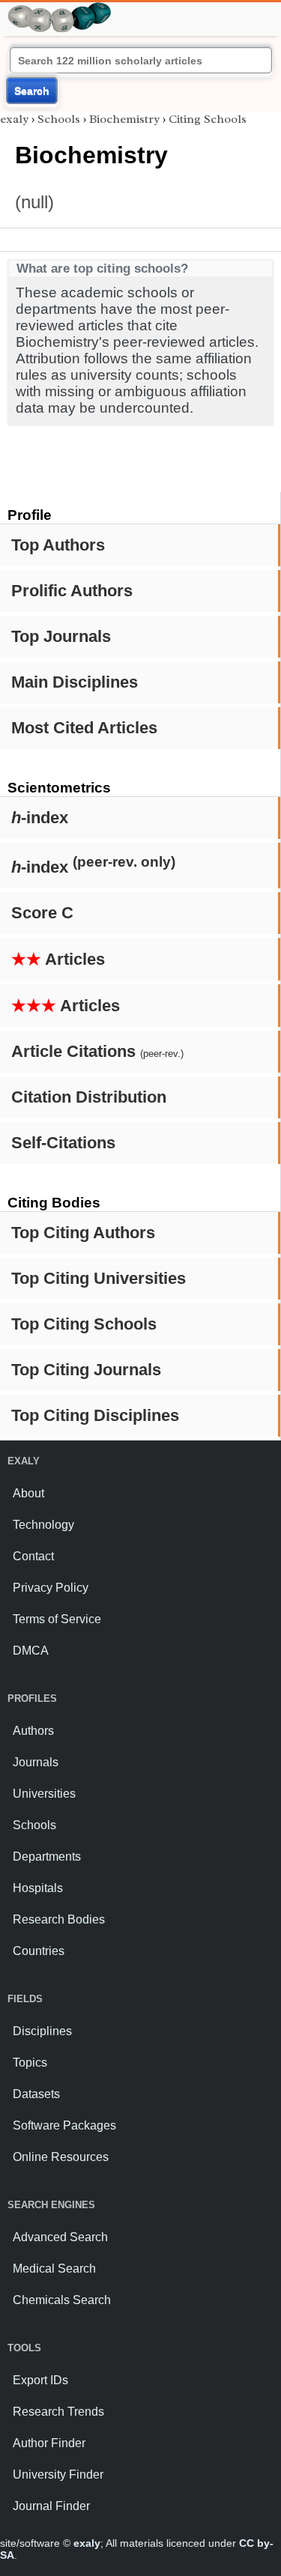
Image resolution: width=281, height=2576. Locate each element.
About (28, 1493)
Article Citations (97, 1051)
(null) (34, 202)
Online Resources (61, 2157)
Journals (36, 1762)
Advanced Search (60, 2237)
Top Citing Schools (84, 1324)
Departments (47, 1857)
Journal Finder (51, 2506)
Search (32, 91)
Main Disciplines (75, 682)
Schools (59, 119)
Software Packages (64, 2125)
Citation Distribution (89, 1097)
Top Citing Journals (86, 1370)
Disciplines (42, 2031)
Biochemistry (124, 119)
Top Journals (61, 636)
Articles (58, 959)
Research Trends (58, 2412)
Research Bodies (59, 1919)
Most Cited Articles (84, 728)
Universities (44, 1794)
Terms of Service (57, 1619)
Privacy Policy (51, 1588)
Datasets (36, 2094)
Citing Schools (208, 119)
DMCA (31, 1651)
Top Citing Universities (99, 1278)
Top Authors (58, 545)
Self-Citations (63, 1143)
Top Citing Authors (83, 1233)
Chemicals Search (62, 2300)
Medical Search (54, 2269)
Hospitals (38, 1888)
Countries (39, 1951)
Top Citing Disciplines (95, 1415)
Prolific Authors (72, 591)
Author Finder (49, 2443)
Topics (30, 2063)
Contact (33, 1556)
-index (40, 818)
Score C (42, 913)
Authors (33, 1731)
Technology (43, 1525)
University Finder (58, 2475)
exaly (14, 119)
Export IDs (40, 2380)
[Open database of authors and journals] (60, 9)
